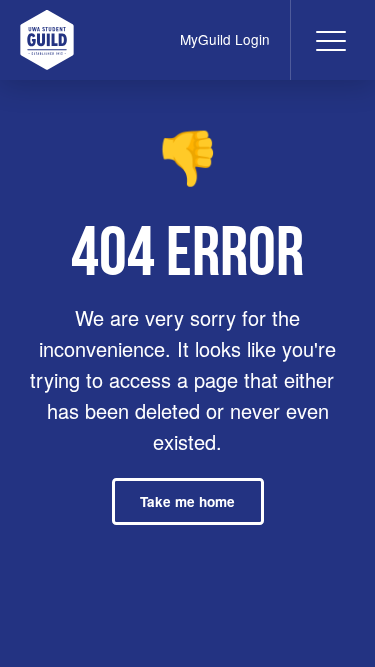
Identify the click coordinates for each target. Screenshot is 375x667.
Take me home (187, 501)
